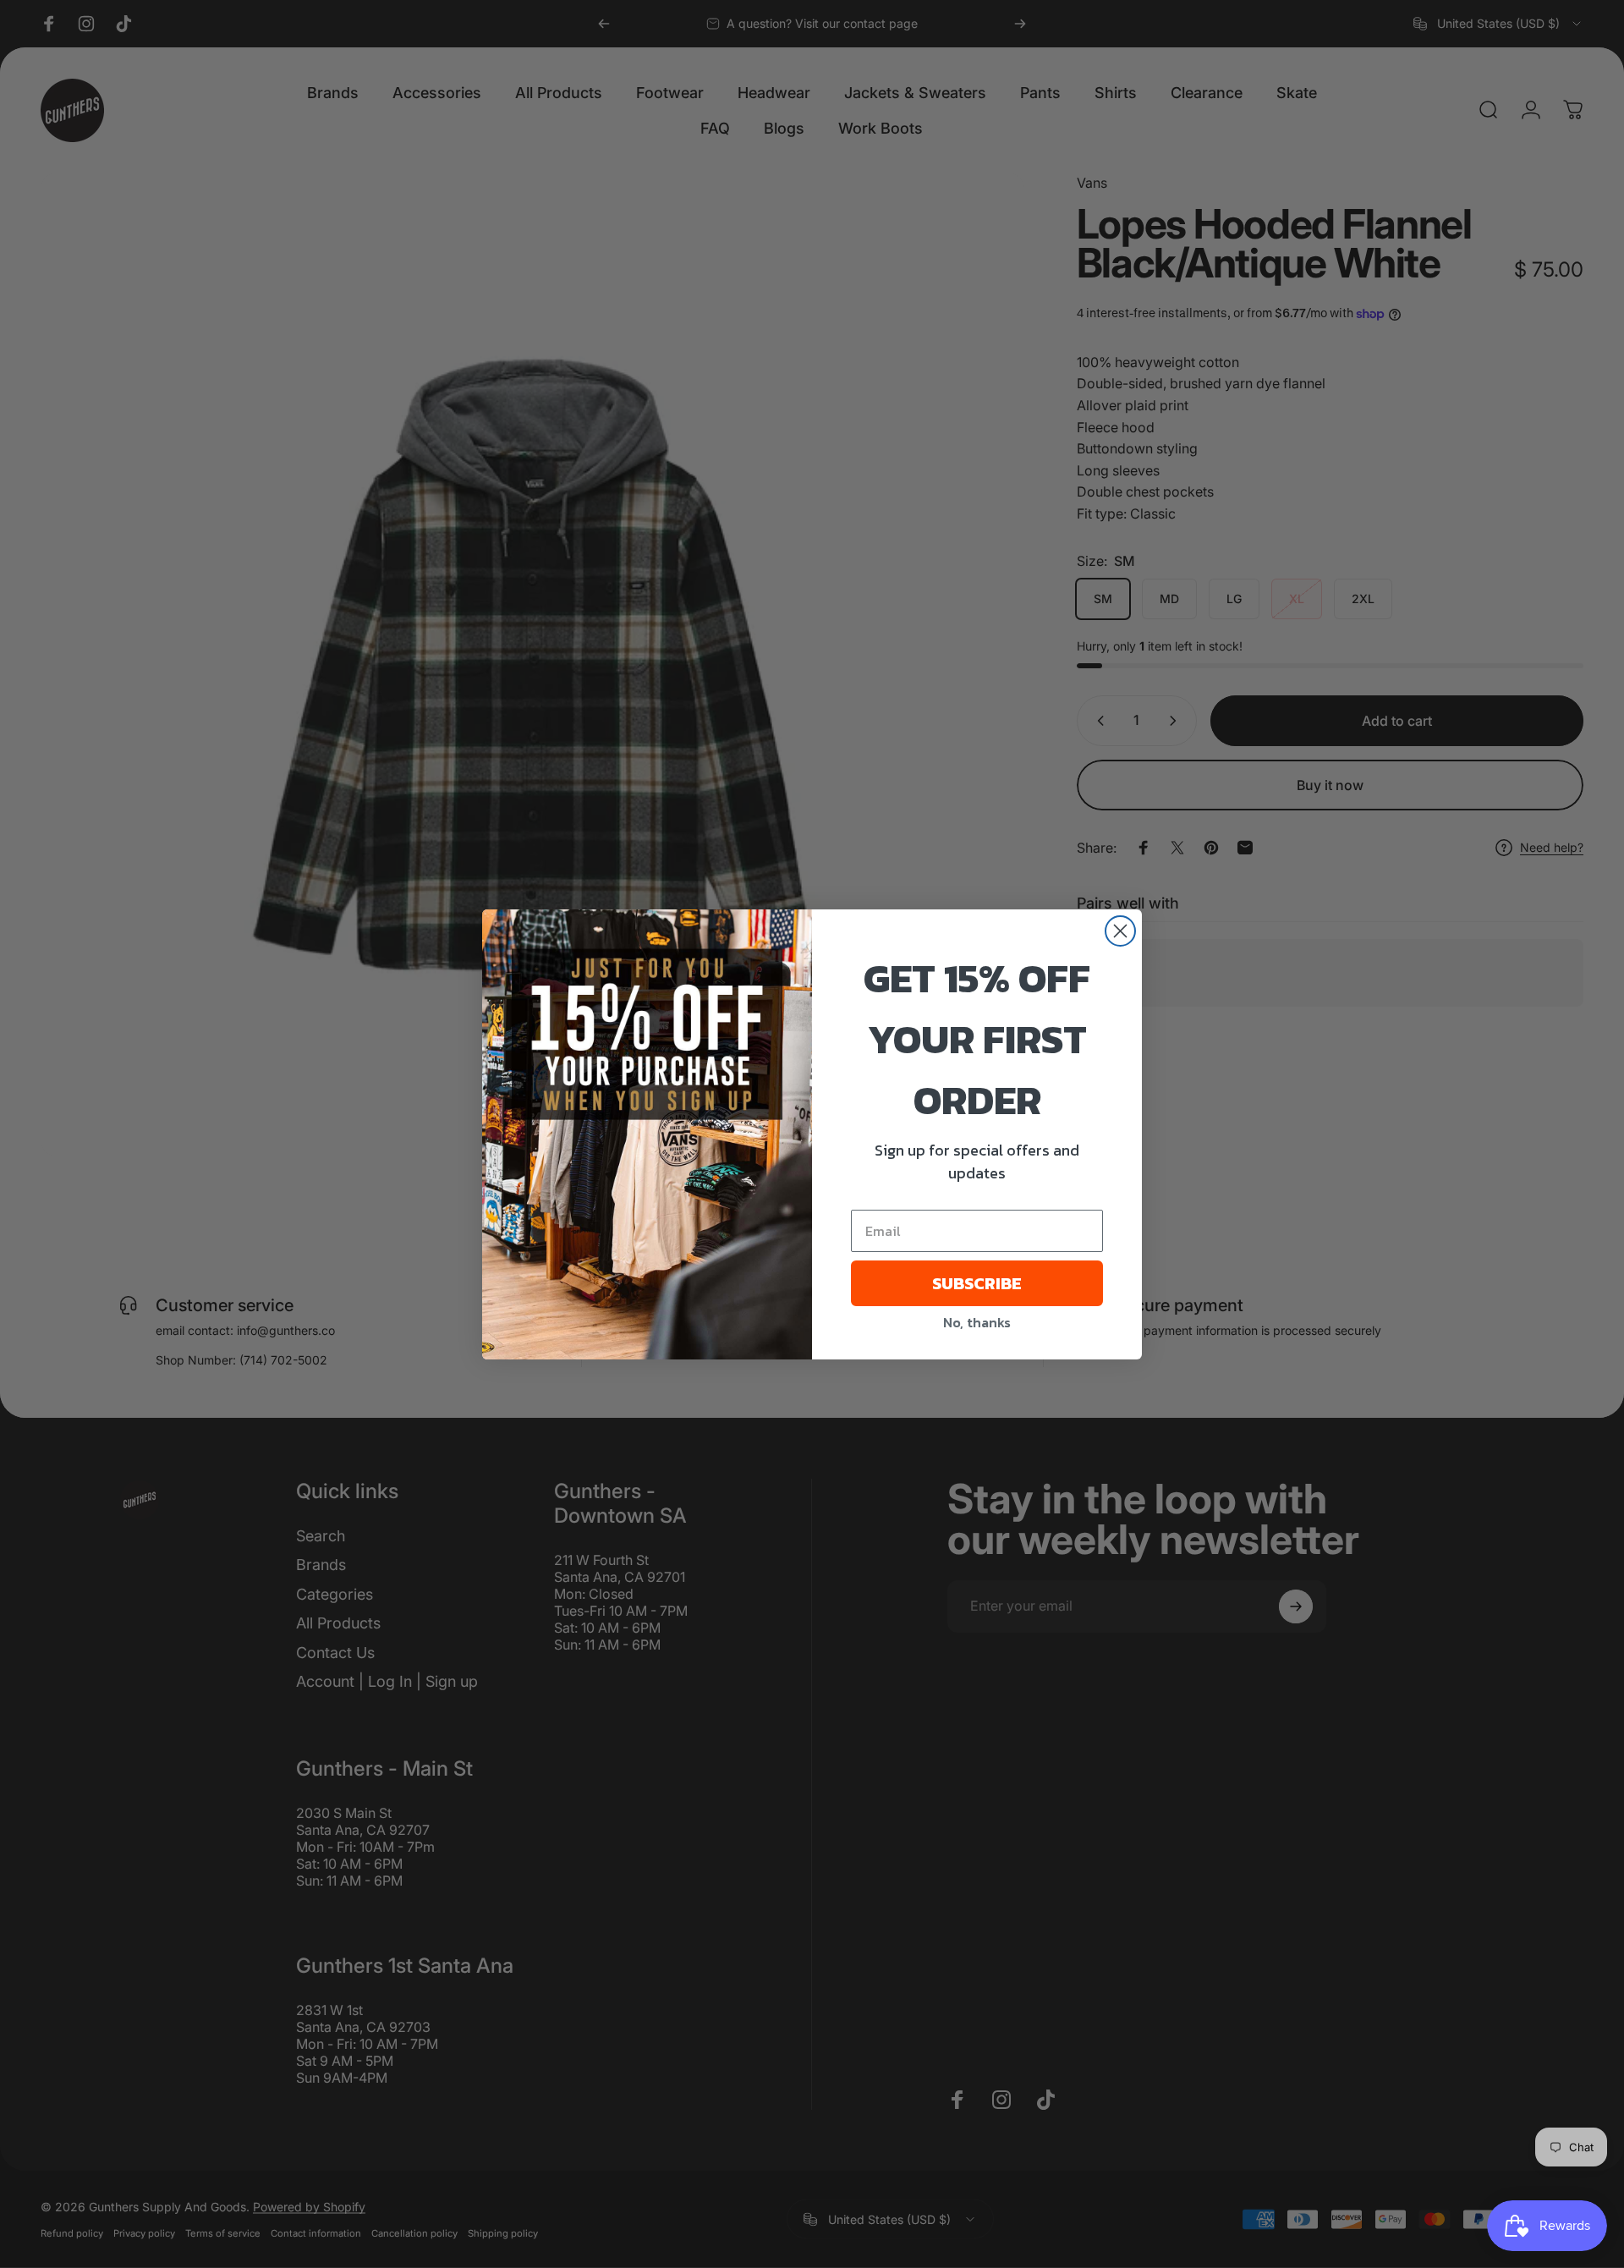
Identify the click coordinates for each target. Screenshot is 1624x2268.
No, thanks (977, 1322)
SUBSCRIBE (977, 1283)
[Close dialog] (1120, 931)
